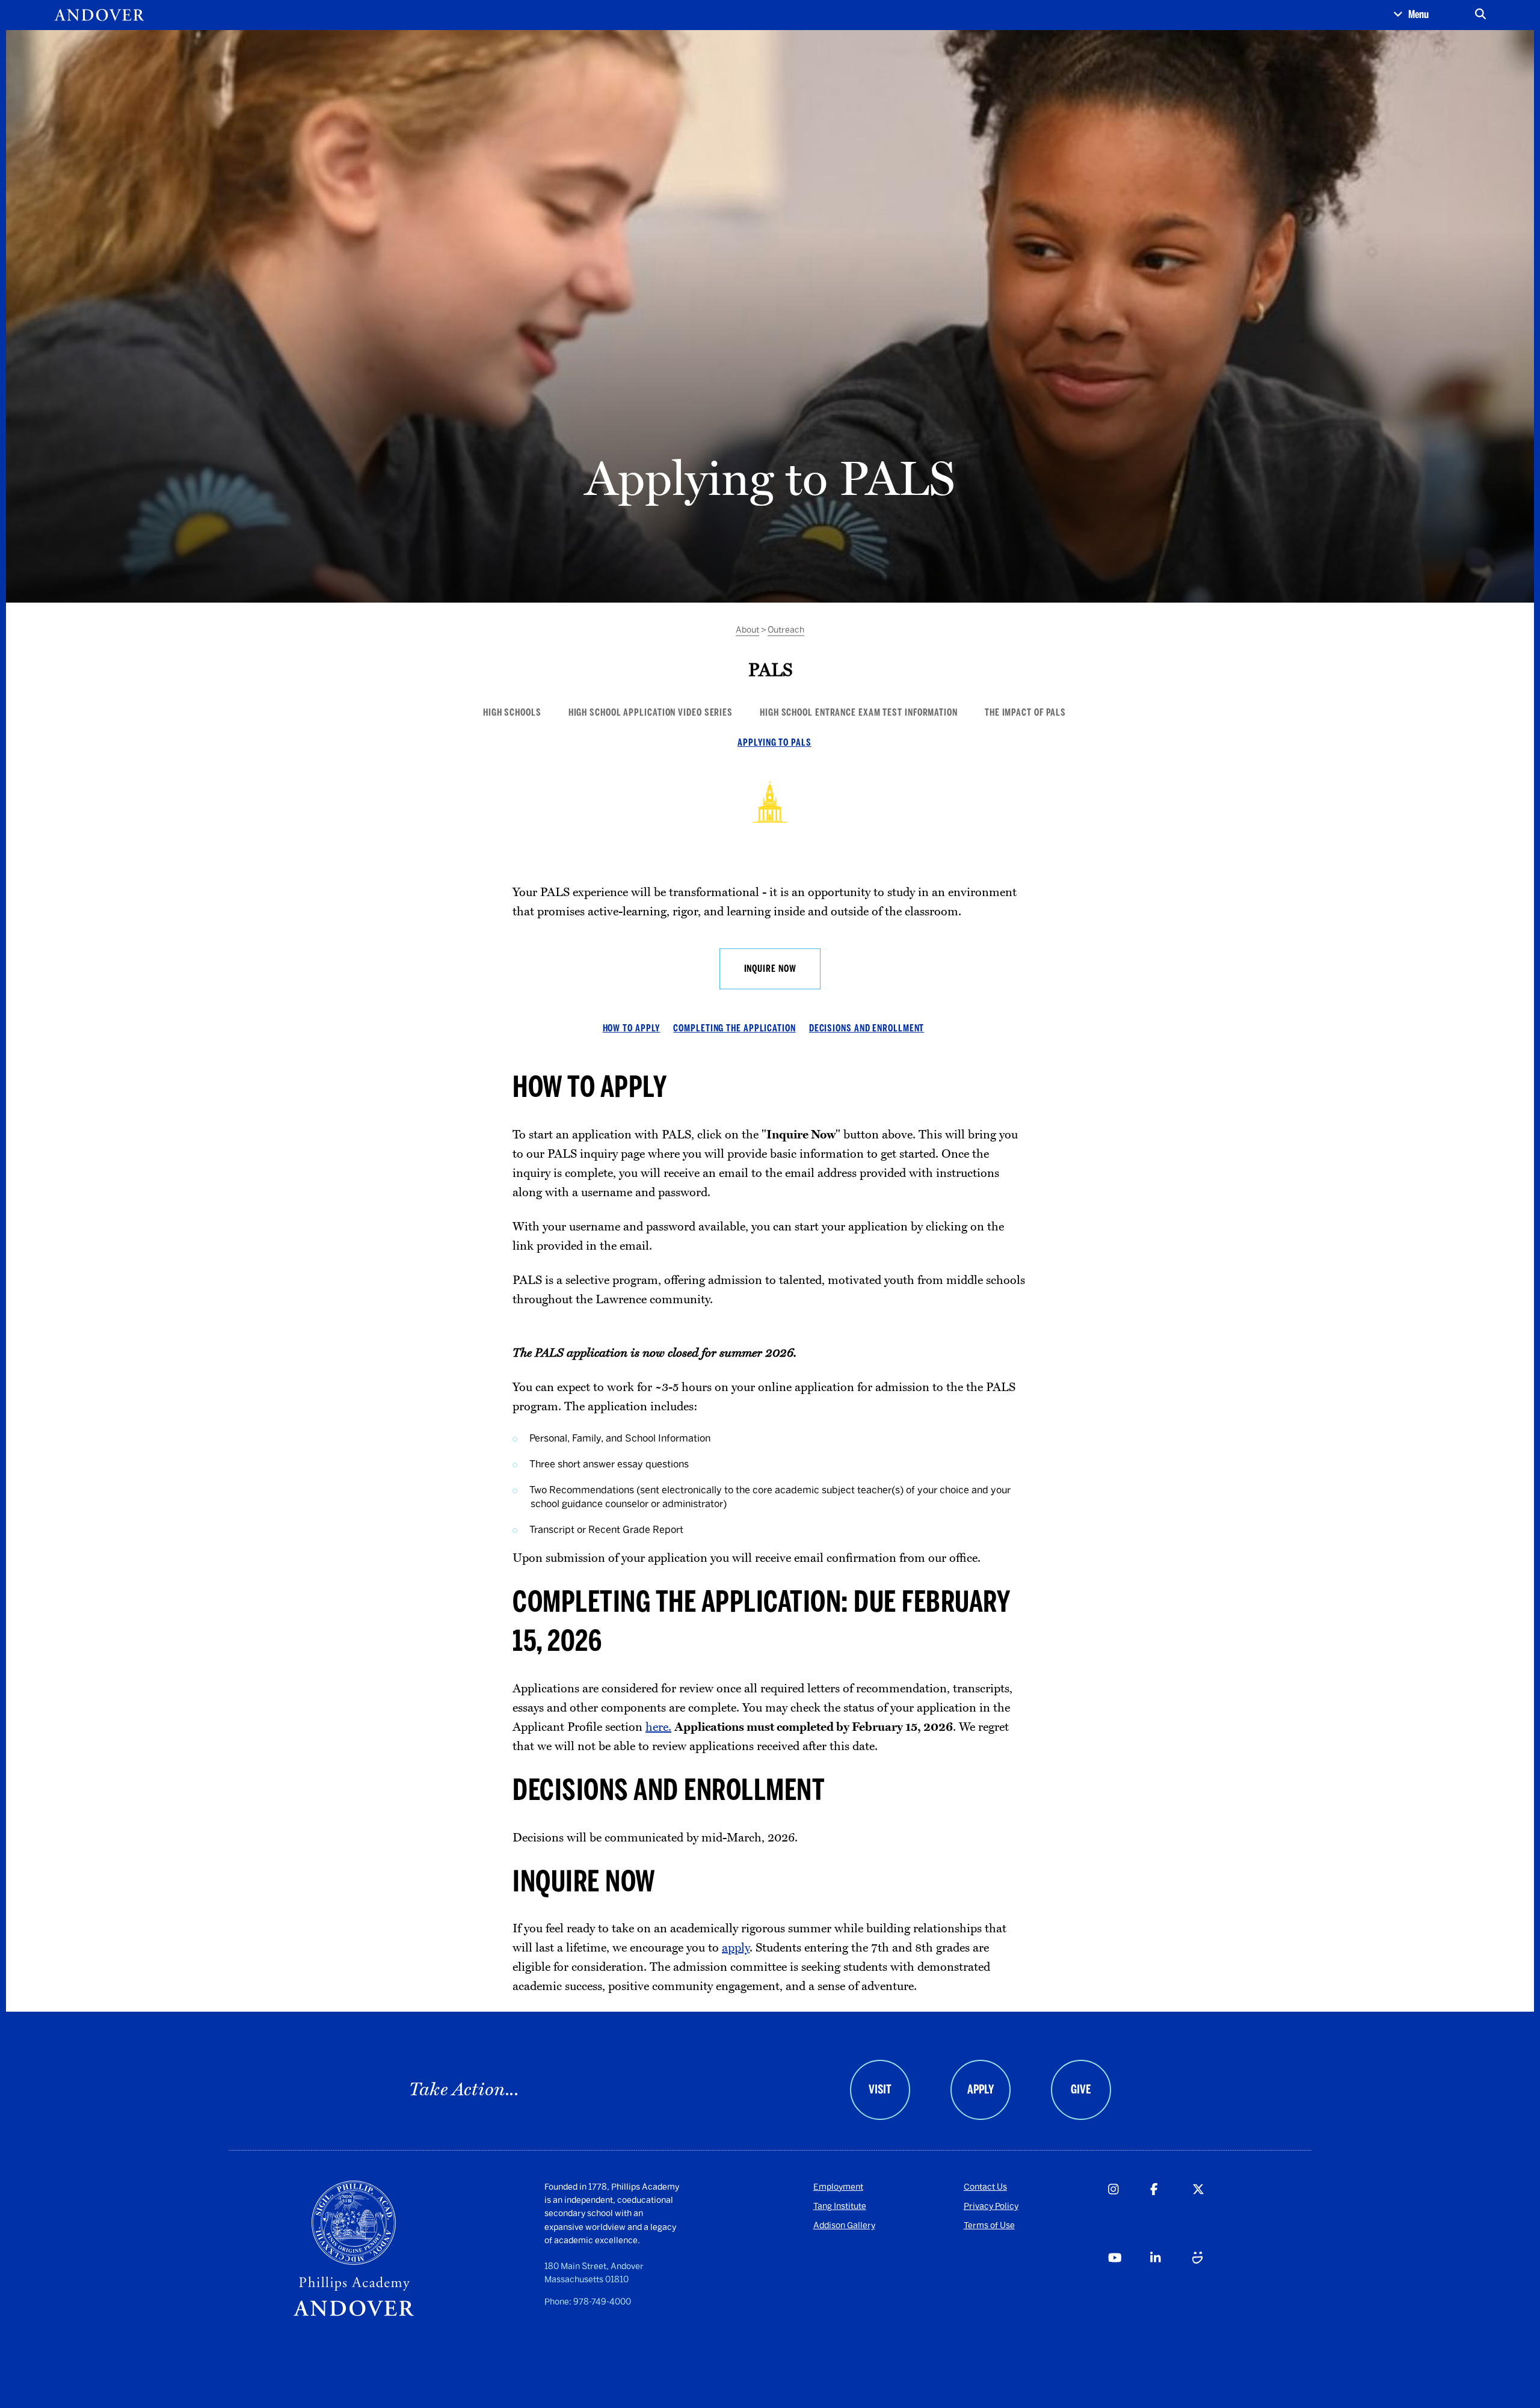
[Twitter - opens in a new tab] (1213, 2215)
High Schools (512, 712)
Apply (981, 2089)
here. (658, 1727)
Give (1081, 2089)
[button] (1411, 15)
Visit (880, 2089)
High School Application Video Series (651, 712)
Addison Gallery (844, 2225)
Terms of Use (989, 2225)
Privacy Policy (991, 2206)
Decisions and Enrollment (867, 1028)
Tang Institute (840, 2206)
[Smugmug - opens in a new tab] (1213, 2284)
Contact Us (985, 2187)
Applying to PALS (774, 742)
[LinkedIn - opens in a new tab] (1171, 2284)
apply (736, 1948)
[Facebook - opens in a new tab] (1171, 2215)
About (747, 630)
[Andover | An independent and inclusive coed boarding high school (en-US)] (99, 15)
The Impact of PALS (1025, 712)
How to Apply (632, 1028)
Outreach (786, 630)
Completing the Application (734, 1028)
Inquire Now (770, 969)
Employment (838, 2187)
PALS (770, 669)
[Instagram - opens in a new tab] (1129, 2215)
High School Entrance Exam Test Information (859, 712)
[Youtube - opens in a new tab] (1129, 2284)
